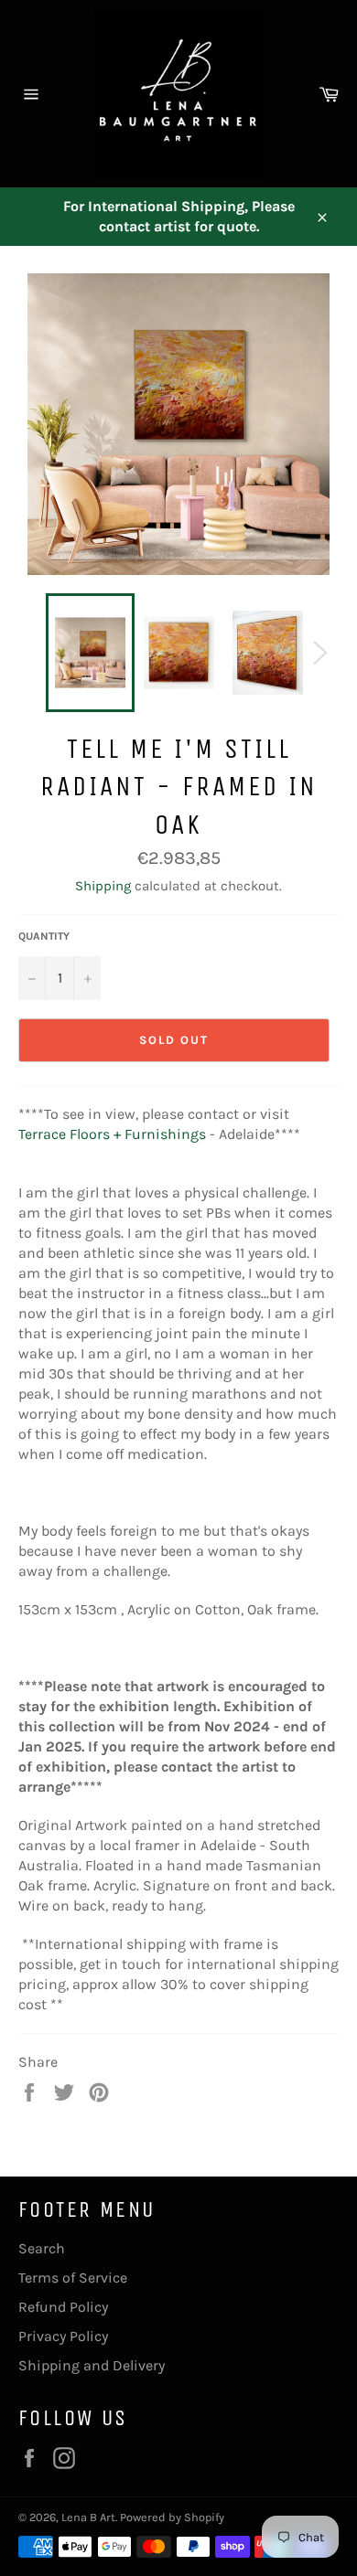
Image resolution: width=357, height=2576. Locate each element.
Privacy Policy (63, 2336)
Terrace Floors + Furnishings (112, 1134)
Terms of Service (73, 2278)
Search (42, 2248)
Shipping (103, 886)
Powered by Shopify (172, 2517)
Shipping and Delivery (92, 2365)
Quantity (44, 936)
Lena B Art (88, 2517)
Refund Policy (63, 2307)
